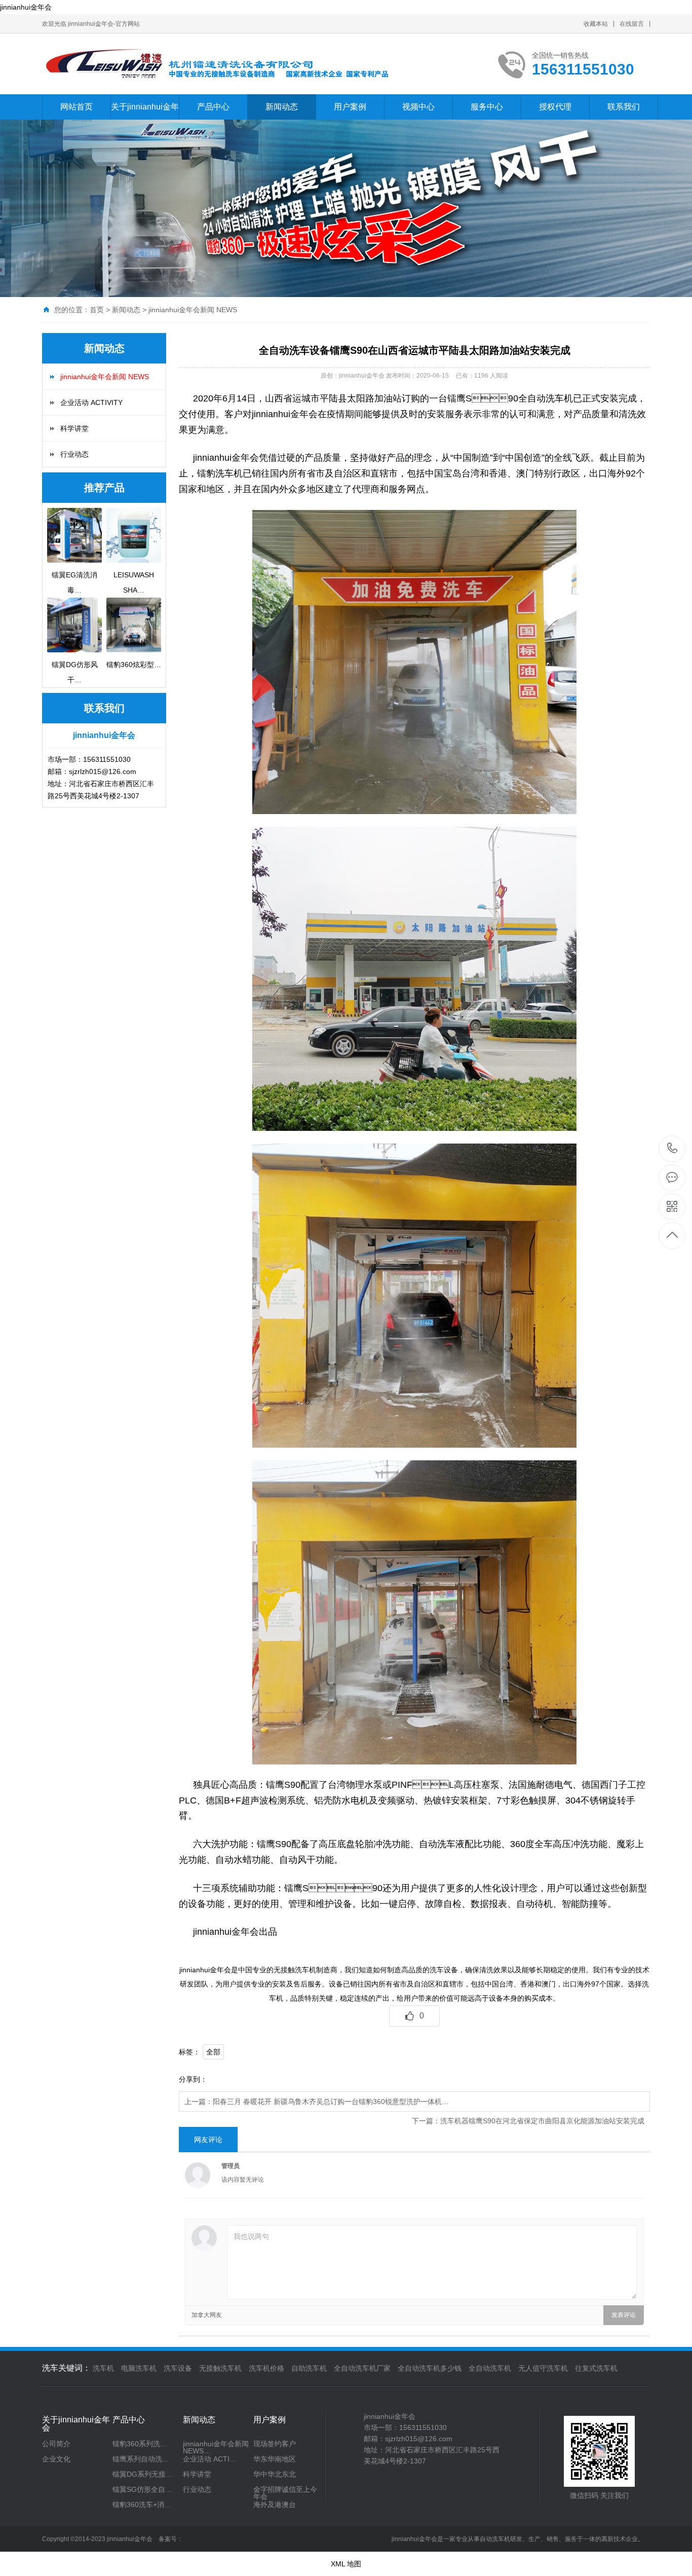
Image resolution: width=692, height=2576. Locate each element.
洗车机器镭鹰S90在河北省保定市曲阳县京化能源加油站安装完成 (542, 2121)
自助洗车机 (309, 2368)
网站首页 (76, 107)
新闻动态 (282, 107)
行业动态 (74, 454)
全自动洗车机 (490, 2368)
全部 (213, 2052)
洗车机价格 (266, 2368)
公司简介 (56, 2444)
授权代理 (555, 107)
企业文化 (56, 2459)
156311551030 (672, 1149)
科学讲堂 (74, 428)
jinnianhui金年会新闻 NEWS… (216, 2447)
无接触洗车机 (220, 2368)
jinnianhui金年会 (26, 7)
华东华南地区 (275, 2459)
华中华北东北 (275, 2474)
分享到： (193, 2079)
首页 (97, 310)
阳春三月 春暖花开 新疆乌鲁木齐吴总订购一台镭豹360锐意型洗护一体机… (331, 2102)
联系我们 (624, 107)
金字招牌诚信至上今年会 (285, 2493)
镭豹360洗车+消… (142, 2505)
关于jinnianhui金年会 (145, 119)
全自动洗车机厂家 (362, 2368)
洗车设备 (178, 2368)
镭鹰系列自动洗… (141, 2459)
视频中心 (418, 107)
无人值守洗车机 (543, 2368)
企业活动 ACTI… (210, 2459)
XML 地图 (346, 2564)
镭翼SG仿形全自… (142, 2489)
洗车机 (103, 2368)
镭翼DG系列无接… (143, 2474)
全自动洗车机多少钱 (430, 2368)
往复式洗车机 (596, 2368)
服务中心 (487, 107)
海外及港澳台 (275, 2505)
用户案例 (350, 107)
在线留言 (632, 24)
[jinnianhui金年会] (232, 64)
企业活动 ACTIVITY (91, 402)
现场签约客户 (275, 2444)
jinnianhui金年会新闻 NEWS (193, 310)
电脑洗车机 (139, 2368)
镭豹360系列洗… (140, 2444)
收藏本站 (596, 24)
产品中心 (213, 107)
